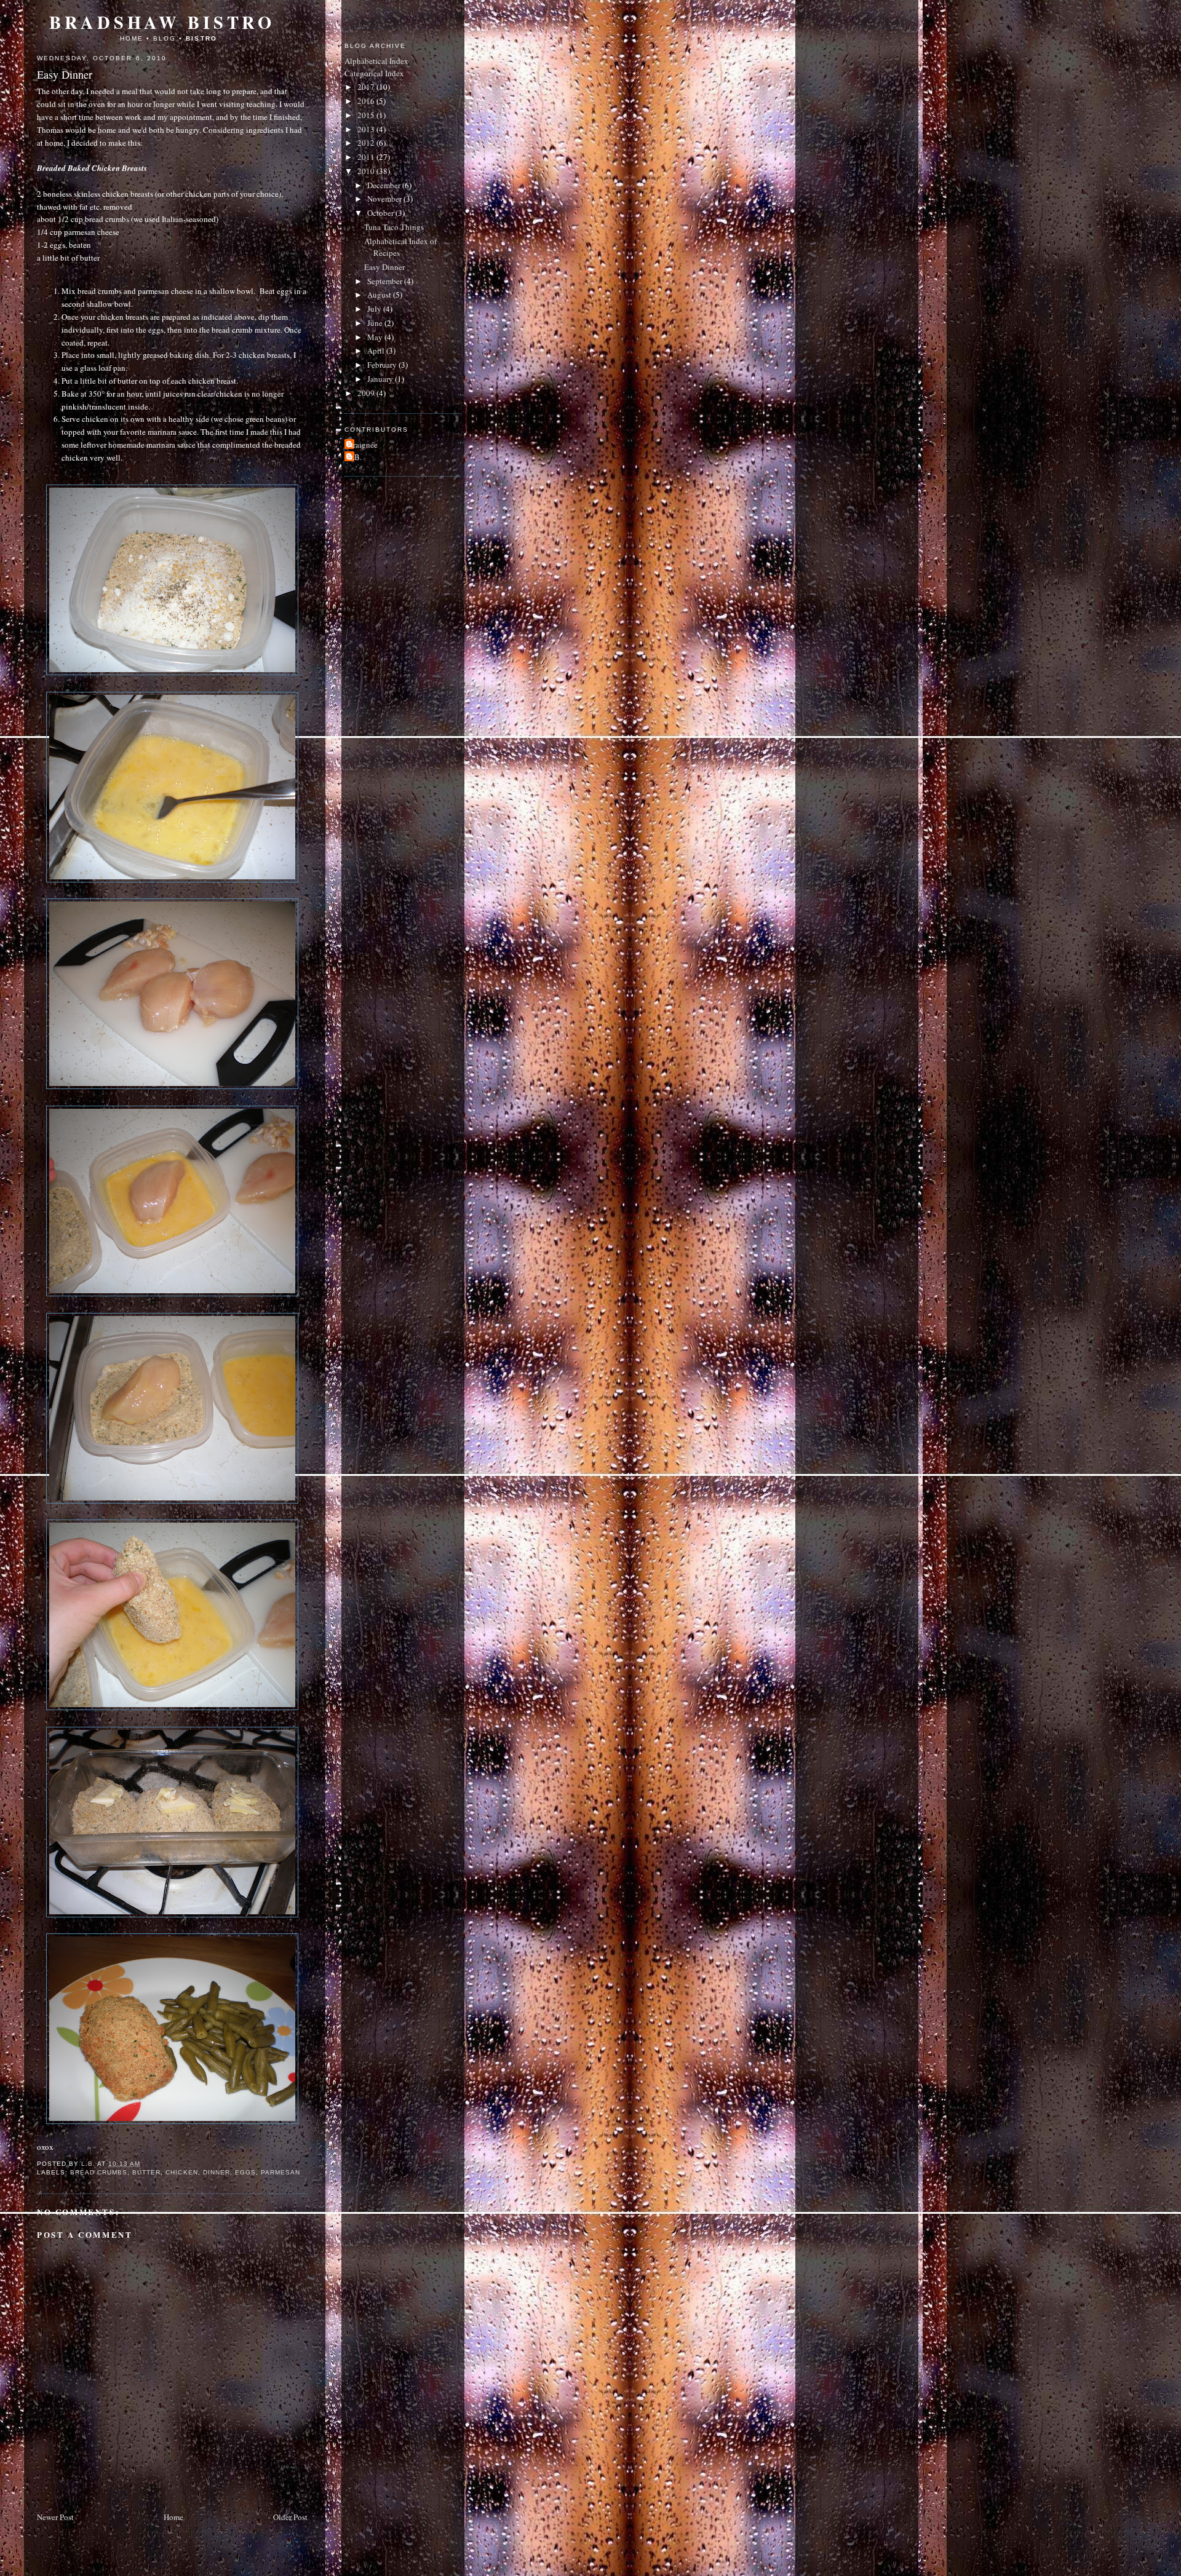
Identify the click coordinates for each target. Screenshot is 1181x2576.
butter (146, 2172)
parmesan (280, 2172)
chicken (181, 2172)
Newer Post (55, 2517)
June (376, 323)
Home (132, 38)
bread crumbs (99, 2172)
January (381, 379)
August (380, 295)
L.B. (355, 457)
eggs (245, 2172)
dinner (217, 2172)
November (385, 199)
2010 (367, 171)
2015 (367, 115)
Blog (165, 38)
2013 (367, 129)
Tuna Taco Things (394, 227)
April (377, 351)
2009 (367, 393)
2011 (367, 157)
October (381, 213)
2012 (367, 143)
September (386, 281)
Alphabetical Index (376, 61)
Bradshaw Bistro (162, 22)
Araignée (363, 445)
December (385, 185)
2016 (367, 101)
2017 (367, 87)
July (375, 309)
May (376, 337)
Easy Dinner (384, 267)
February (383, 365)
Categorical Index (374, 73)
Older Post (290, 2517)
